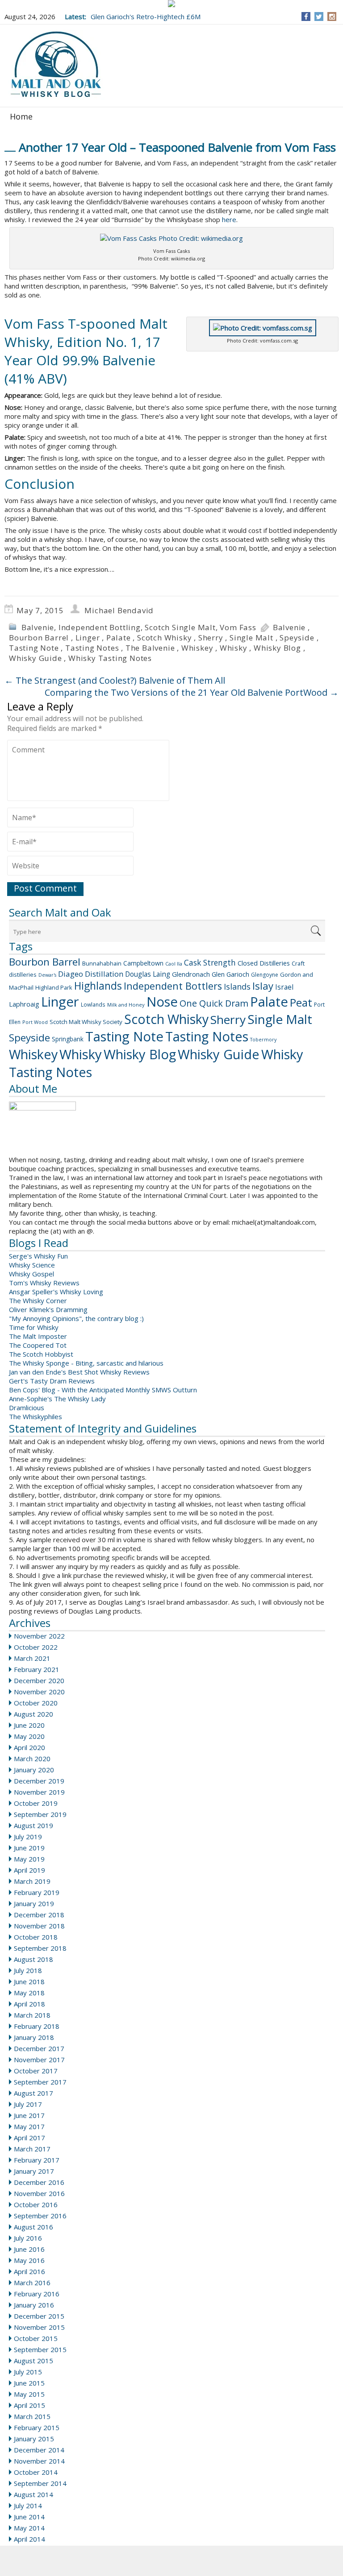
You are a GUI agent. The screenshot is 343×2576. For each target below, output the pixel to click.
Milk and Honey (126, 1005)
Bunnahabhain (102, 963)
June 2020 (29, 1725)
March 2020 (32, 1759)
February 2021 (37, 1669)
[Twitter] (319, 17)
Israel (284, 987)
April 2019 (29, 1870)
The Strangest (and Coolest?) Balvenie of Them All (115, 680)
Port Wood (35, 1022)
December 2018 (39, 1915)
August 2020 (33, 1714)
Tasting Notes (92, 648)
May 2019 (29, 1859)
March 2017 (32, 2149)
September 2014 (40, 2483)
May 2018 (29, 1993)
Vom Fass (238, 627)
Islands (237, 987)
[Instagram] (332, 17)
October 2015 (36, 2338)
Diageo (71, 974)
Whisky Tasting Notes (110, 658)
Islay (263, 986)
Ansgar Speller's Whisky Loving (56, 1292)
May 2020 (29, 1736)
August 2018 (33, 1959)
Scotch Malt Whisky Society (86, 1022)
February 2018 (37, 2026)
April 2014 (29, 2539)
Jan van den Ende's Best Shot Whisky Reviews (79, 1372)
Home (21, 116)
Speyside (297, 638)
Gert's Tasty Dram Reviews (52, 1381)
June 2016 (29, 2249)
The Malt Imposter (38, 1336)
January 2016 (34, 2305)
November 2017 (39, 2060)
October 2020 (36, 1703)
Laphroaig (24, 1004)
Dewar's (47, 975)
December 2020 (39, 1680)
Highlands (98, 986)
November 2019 (39, 1792)
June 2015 (29, 2383)
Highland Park (54, 987)
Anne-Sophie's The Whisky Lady (57, 1399)
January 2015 (34, 2439)
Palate (119, 638)
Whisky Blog (277, 648)
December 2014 (39, 2450)
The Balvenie (150, 648)
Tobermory (263, 1040)
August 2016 (33, 2227)
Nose (162, 1002)
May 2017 (29, 2126)
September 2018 (40, 1948)
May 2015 (29, 2394)
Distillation (104, 974)
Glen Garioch (230, 974)
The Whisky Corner (38, 1300)
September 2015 (40, 2349)
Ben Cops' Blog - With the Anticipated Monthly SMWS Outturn (103, 1390)
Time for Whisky (34, 1327)
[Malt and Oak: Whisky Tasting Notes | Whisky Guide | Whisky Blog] (56, 65)
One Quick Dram (214, 1003)
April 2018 (29, 2004)
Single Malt (251, 638)
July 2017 (28, 2104)
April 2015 (29, 2405)
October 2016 (36, 2204)
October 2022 (36, 1647)
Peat (301, 1002)
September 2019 (40, 1814)
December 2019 (39, 1781)
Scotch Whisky (164, 638)
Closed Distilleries (264, 963)
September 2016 (40, 2216)
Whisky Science (32, 1265)
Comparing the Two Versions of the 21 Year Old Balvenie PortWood (192, 692)
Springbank (68, 1039)
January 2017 (34, 2171)
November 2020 (39, 1692)
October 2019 (36, 1803)
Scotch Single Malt (180, 627)
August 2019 (33, 1825)
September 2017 (40, 2082)
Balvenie (38, 627)
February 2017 (37, 2160)
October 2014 (36, 2472)
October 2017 (36, 2071)
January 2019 (34, 1903)
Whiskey (197, 648)
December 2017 (39, 2048)
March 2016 (32, 2283)
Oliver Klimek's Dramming (48, 1309)
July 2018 (28, 1970)
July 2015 (28, 2372)
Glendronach (191, 974)
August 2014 (33, 2494)
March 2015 (32, 2416)
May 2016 (29, 2260)
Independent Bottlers (173, 986)
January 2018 (34, 2037)
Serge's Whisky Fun (38, 1256)
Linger (88, 638)
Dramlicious (27, 1408)
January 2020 (34, 1770)
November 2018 (39, 1926)
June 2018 (29, 1982)
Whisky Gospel (31, 1274)
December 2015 (39, 2316)
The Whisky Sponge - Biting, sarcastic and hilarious (86, 1363)
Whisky (234, 648)
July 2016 (28, 2238)
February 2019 (37, 1892)
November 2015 (39, 2327)
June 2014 (29, 2517)
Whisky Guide (36, 658)
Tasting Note (34, 648)
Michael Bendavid (119, 610)
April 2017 (29, 2138)
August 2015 (33, 2361)
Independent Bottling (100, 627)
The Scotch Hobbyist (41, 1354)
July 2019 (28, 1837)
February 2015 (37, 2427)
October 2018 (36, 1937)
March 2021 (32, 1658)
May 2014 (29, 2528)
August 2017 (33, 2093)
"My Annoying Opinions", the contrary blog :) (76, 1318)
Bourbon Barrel (39, 638)
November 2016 (39, 2193)
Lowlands (93, 1004)
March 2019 (32, 1881)
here (229, 219)
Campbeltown (143, 963)
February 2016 (37, 2294)
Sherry (211, 638)
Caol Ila (174, 964)
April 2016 (29, 2271)
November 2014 (39, 2461)
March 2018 (32, 2015)
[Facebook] (306, 17)
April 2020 (29, 1747)
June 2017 (29, 2115)
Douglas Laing (148, 974)
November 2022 (39, 1636)
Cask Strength (210, 962)
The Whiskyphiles (36, 1416)
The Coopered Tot (38, 1345)
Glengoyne (265, 975)
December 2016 (39, 2182)
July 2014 (28, 2506)
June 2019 (29, 1848)
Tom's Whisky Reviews (44, 1283)
